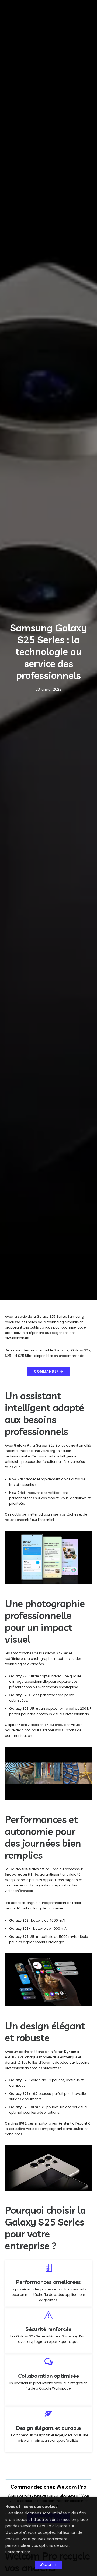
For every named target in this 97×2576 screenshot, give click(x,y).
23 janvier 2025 (48, 689)
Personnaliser (18, 2552)
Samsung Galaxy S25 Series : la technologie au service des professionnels (48, 652)
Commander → (49, 1371)
